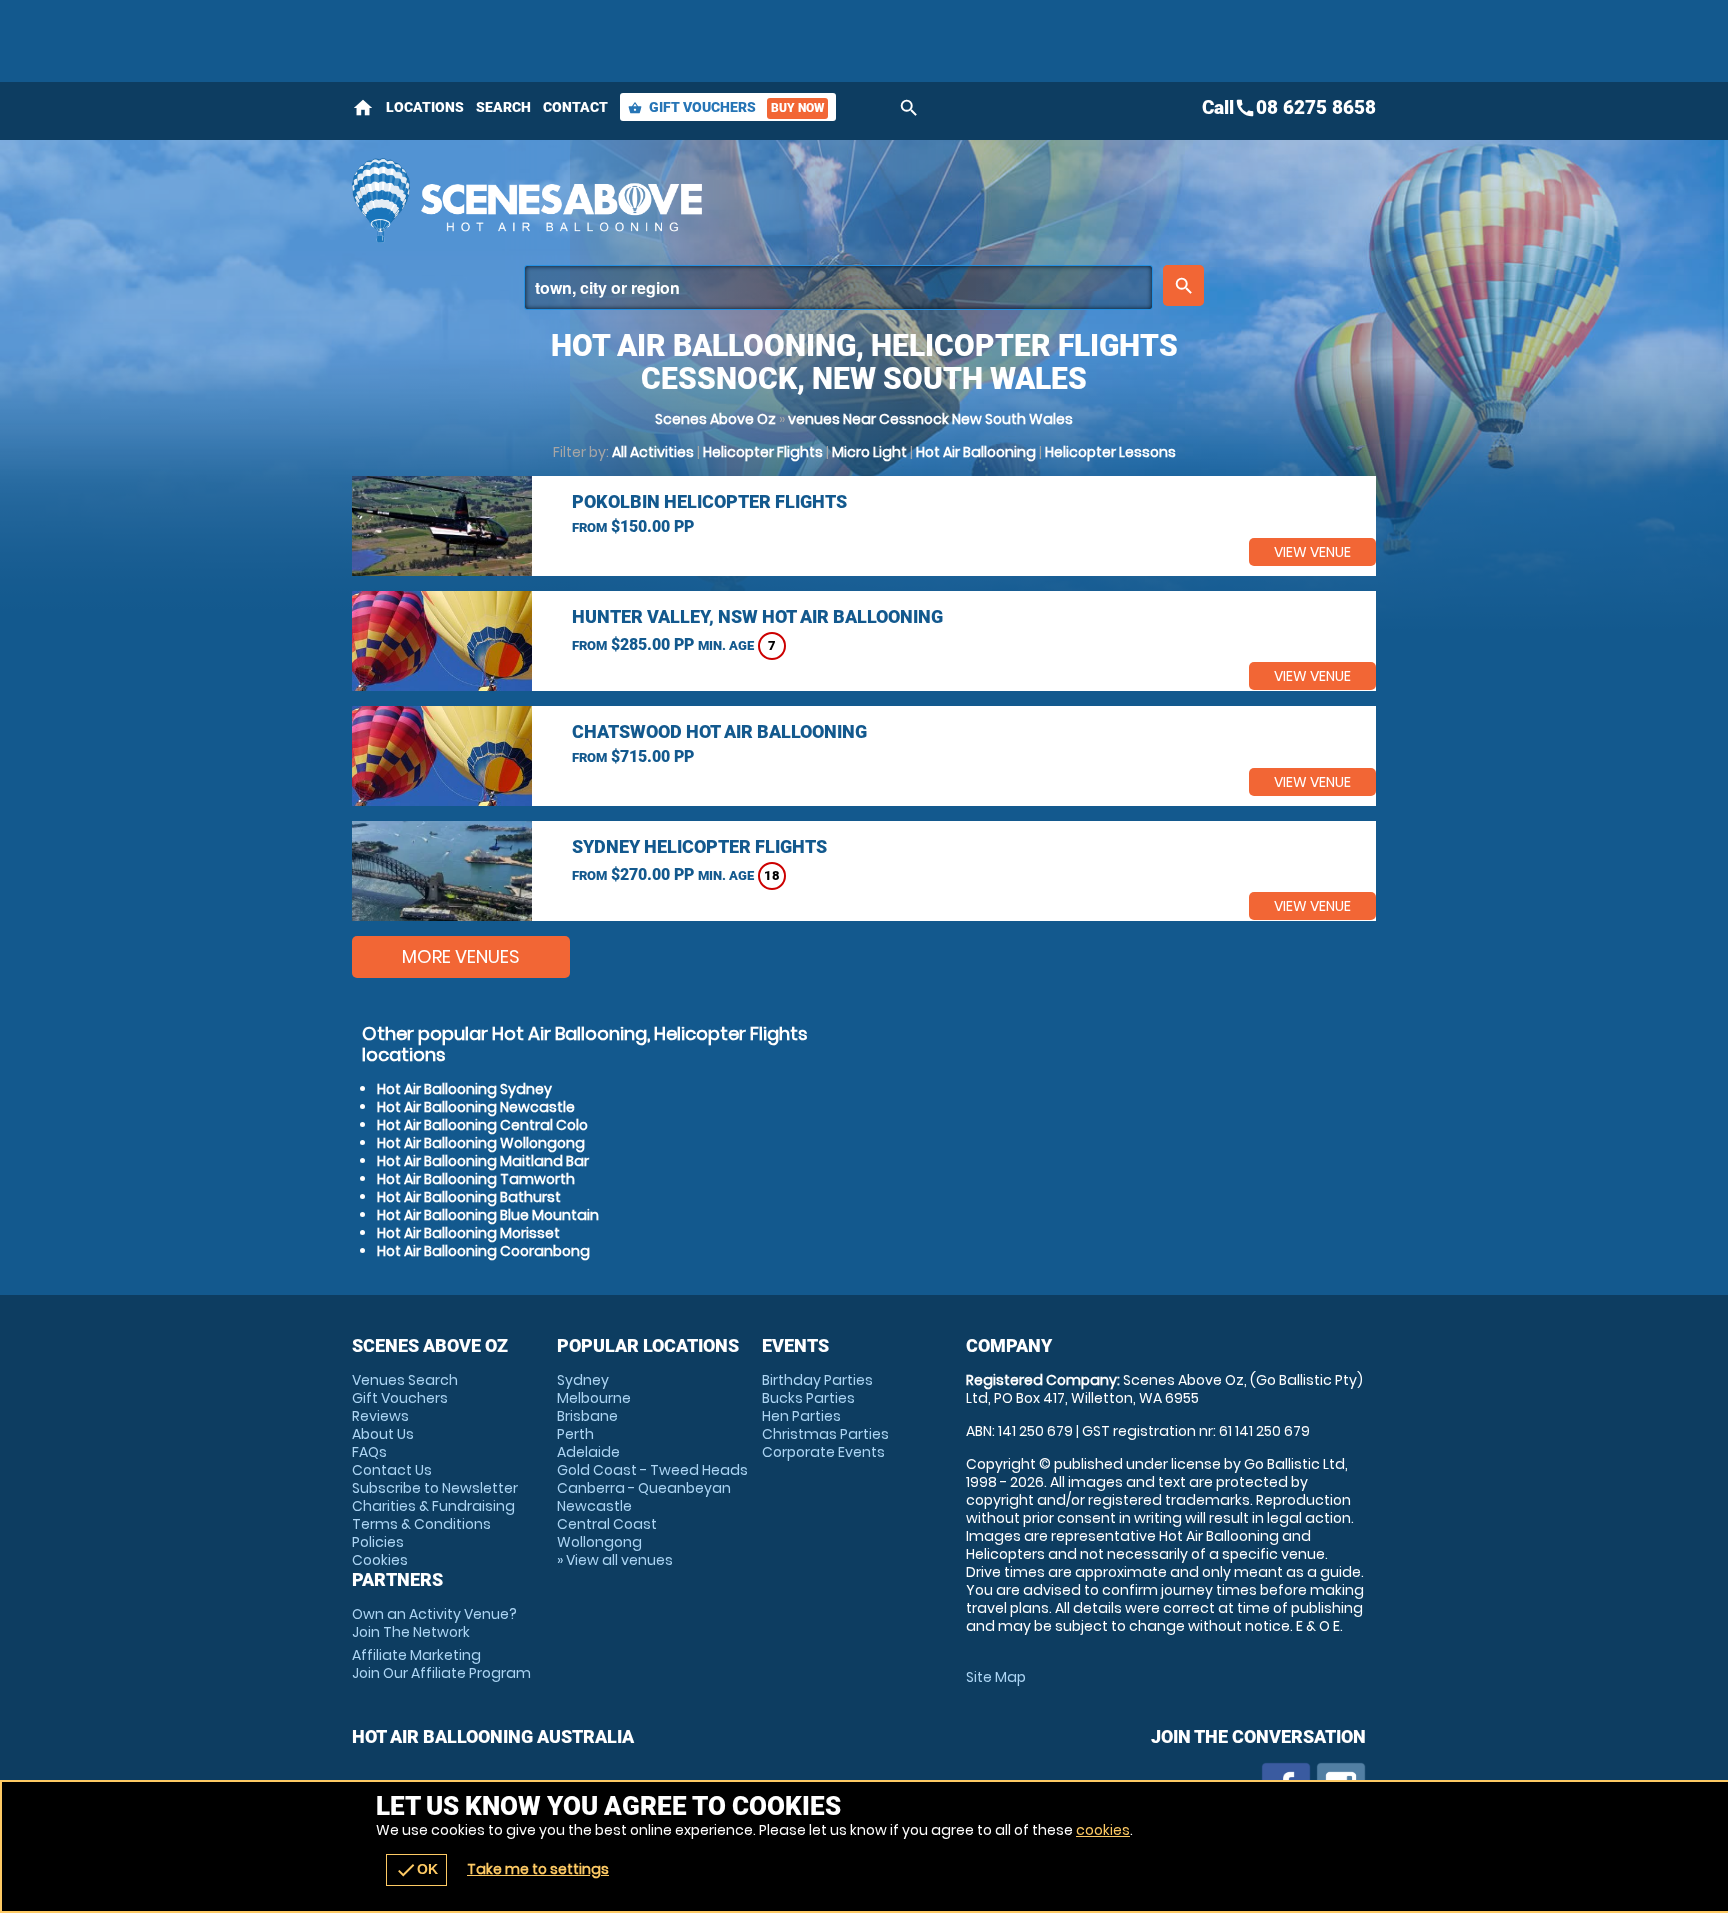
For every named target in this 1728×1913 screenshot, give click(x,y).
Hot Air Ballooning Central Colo (482, 1125)
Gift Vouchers (726, 107)
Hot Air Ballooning (976, 452)
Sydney (583, 1380)
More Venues (461, 956)
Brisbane (587, 1416)
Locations (425, 107)
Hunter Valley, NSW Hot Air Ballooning (757, 616)
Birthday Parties (817, 1380)
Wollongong (599, 1542)
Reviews (380, 1416)
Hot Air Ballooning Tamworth (476, 1179)
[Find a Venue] (838, 287)
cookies (1103, 1830)
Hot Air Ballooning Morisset (468, 1233)
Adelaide (588, 1452)
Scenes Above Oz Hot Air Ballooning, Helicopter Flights (685, 200)
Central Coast (607, 1524)
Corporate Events (823, 1452)
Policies (378, 1542)
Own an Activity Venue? (434, 1623)
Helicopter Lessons (1110, 452)
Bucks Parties (808, 1398)
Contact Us (392, 1470)
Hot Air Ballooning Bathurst (469, 1197)
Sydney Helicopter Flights (699, 846)
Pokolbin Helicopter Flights (709, 501)
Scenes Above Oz (715, 419)
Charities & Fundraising (433, 1506)
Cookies (380, 1560)
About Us (383, 1434)
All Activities (653, 452)
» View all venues (615, 1560)
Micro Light (869, 452)
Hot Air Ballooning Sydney (464, 1089)
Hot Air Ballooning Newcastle (476, 1107)
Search (503, 107)
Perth (575, 1434)
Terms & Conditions (421, 1524)
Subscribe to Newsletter (435, 1488)
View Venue (1312, 552)
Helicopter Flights (763, 452)
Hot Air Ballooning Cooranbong (483, 1251)
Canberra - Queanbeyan (644, 1488)
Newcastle (594, 1506)
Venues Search (405, 1380)
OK (416, 1870)
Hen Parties (801, 1416)
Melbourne (594, 1398)
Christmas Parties (825, 1434)
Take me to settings (538, 1869)
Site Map (996, 1677)
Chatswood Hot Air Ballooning (719, 731)
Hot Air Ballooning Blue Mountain (488, 1215)
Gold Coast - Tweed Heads (652, 1470)
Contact (575, 107)
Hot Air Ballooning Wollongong (481, 1143)
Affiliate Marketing (441, 1664)
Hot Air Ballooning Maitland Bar (483, 1161)
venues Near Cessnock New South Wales (930, 419)
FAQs (369, 1452)
